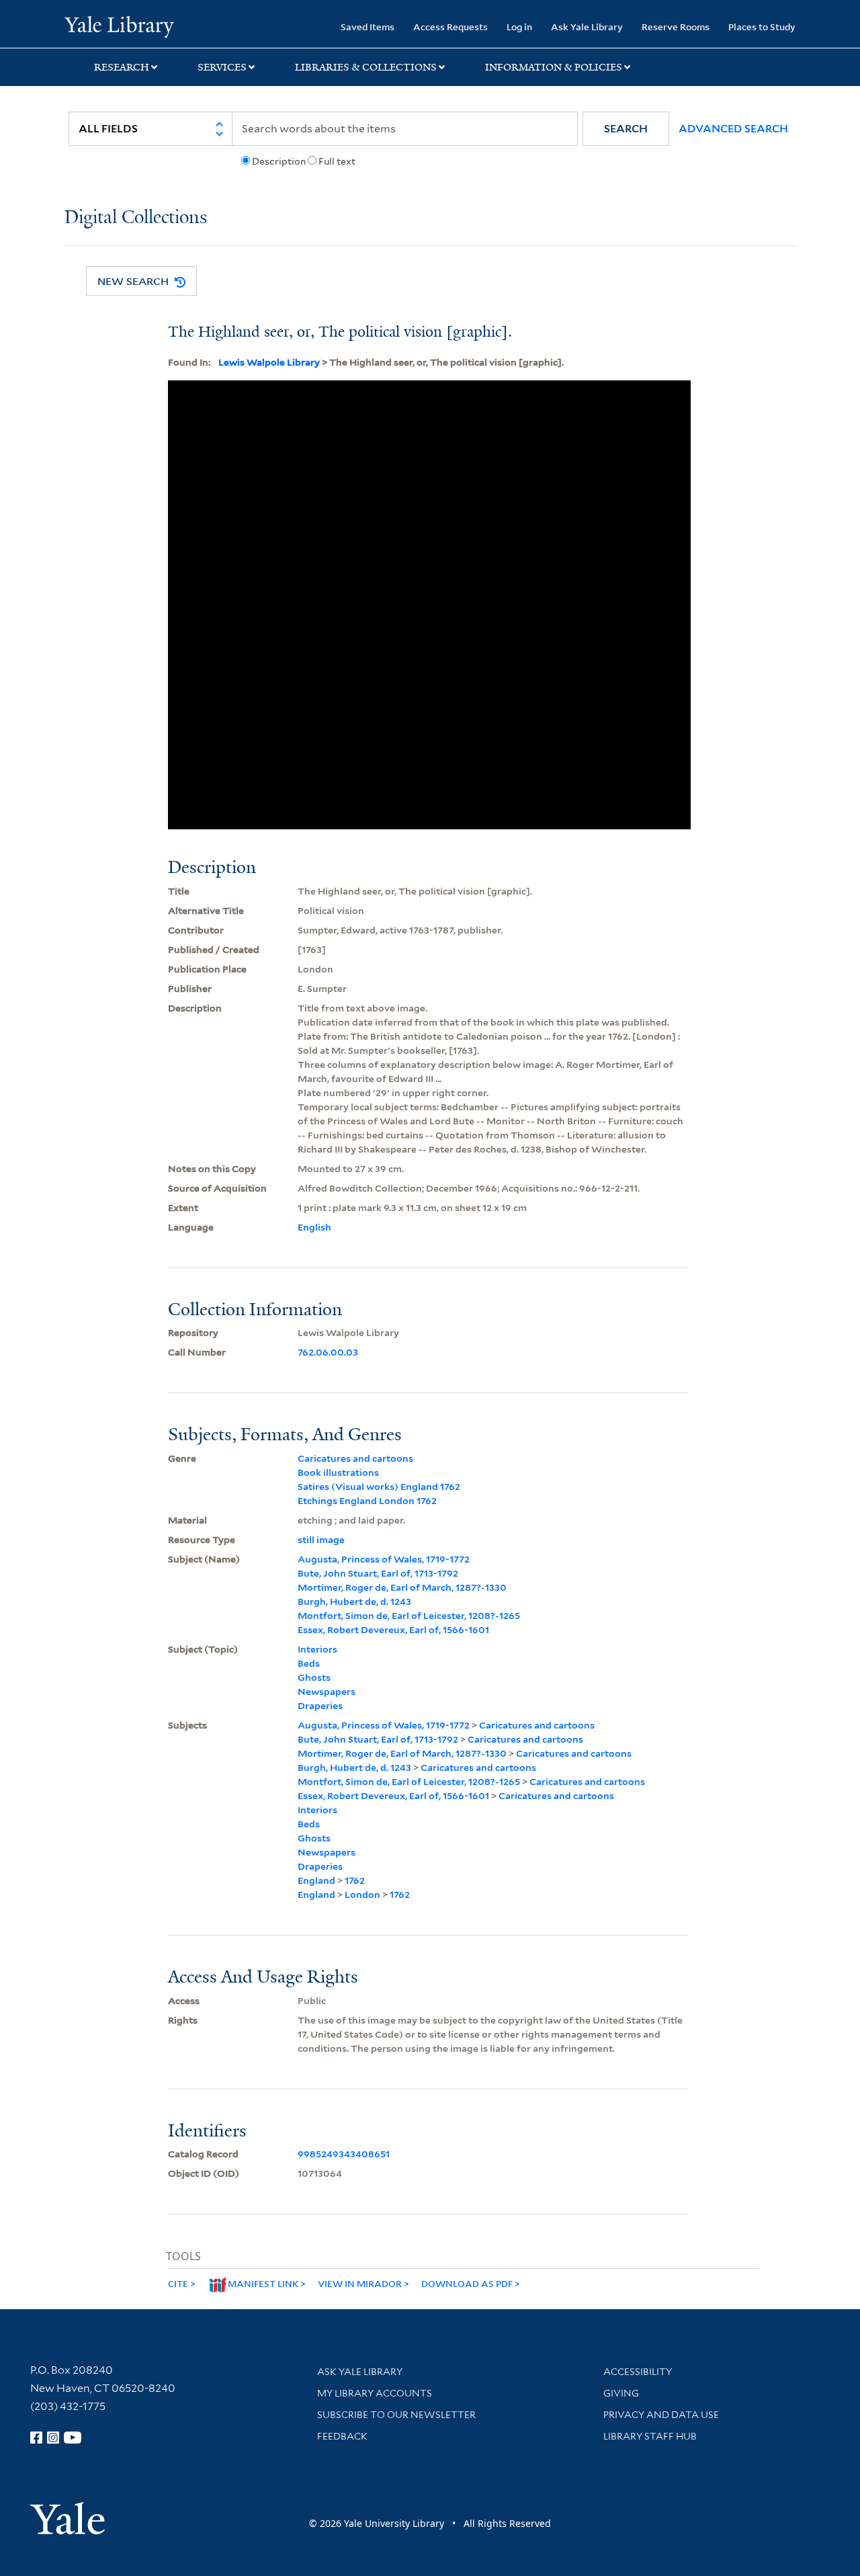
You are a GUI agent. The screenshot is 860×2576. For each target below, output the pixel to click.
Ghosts (314, 1677)
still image (321, 1540)
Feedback (342, 2436)
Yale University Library (119, 26)
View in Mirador (360, 2283)
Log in (519, 27)
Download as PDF (467, 2283)
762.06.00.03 (328, 1352)
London (362, 1895)
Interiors (317, 1649)
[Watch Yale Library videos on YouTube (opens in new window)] (73, 2438)
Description (279, 161)
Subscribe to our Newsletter (396, 2415)
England (316, 1880)
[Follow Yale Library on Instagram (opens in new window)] (53, 2438)
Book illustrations (338, 1472)
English (314, 1227)
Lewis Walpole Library (269, 362)
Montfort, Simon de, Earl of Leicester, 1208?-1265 (409, 1616)
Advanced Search (733, 129)
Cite (178, 2283)
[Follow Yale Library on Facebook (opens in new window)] (36, 2438)
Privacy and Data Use (661, 2415)
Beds (309, 1663)
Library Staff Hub (650, 2436)
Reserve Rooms (676, 27)
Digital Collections (136, 218)
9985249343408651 (344, 2154)
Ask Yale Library (587, 27)
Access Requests (450, 27)
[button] (626, 129)
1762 (355, 1880)
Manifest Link (263, 2283)
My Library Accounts (375, 2393)
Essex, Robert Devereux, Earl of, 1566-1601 (393, 1630)
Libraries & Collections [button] (366, 67)
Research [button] (122, 67)
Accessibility (638, 2372)
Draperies (320, 1706)
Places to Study (762, 27)
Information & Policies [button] (554, 67)
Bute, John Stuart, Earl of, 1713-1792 (378, 1573)
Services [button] (222, 67)
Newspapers (327, 1692)
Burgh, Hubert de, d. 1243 (354, 1602)
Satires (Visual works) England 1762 (379, 1487)
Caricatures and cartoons (355, 1458)
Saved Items (368, 27)
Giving (621, 2393)
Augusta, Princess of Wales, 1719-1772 (384, 1559)
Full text (337, 161)
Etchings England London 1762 (367, 1501)
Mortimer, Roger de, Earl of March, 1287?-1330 (402, 1587)
